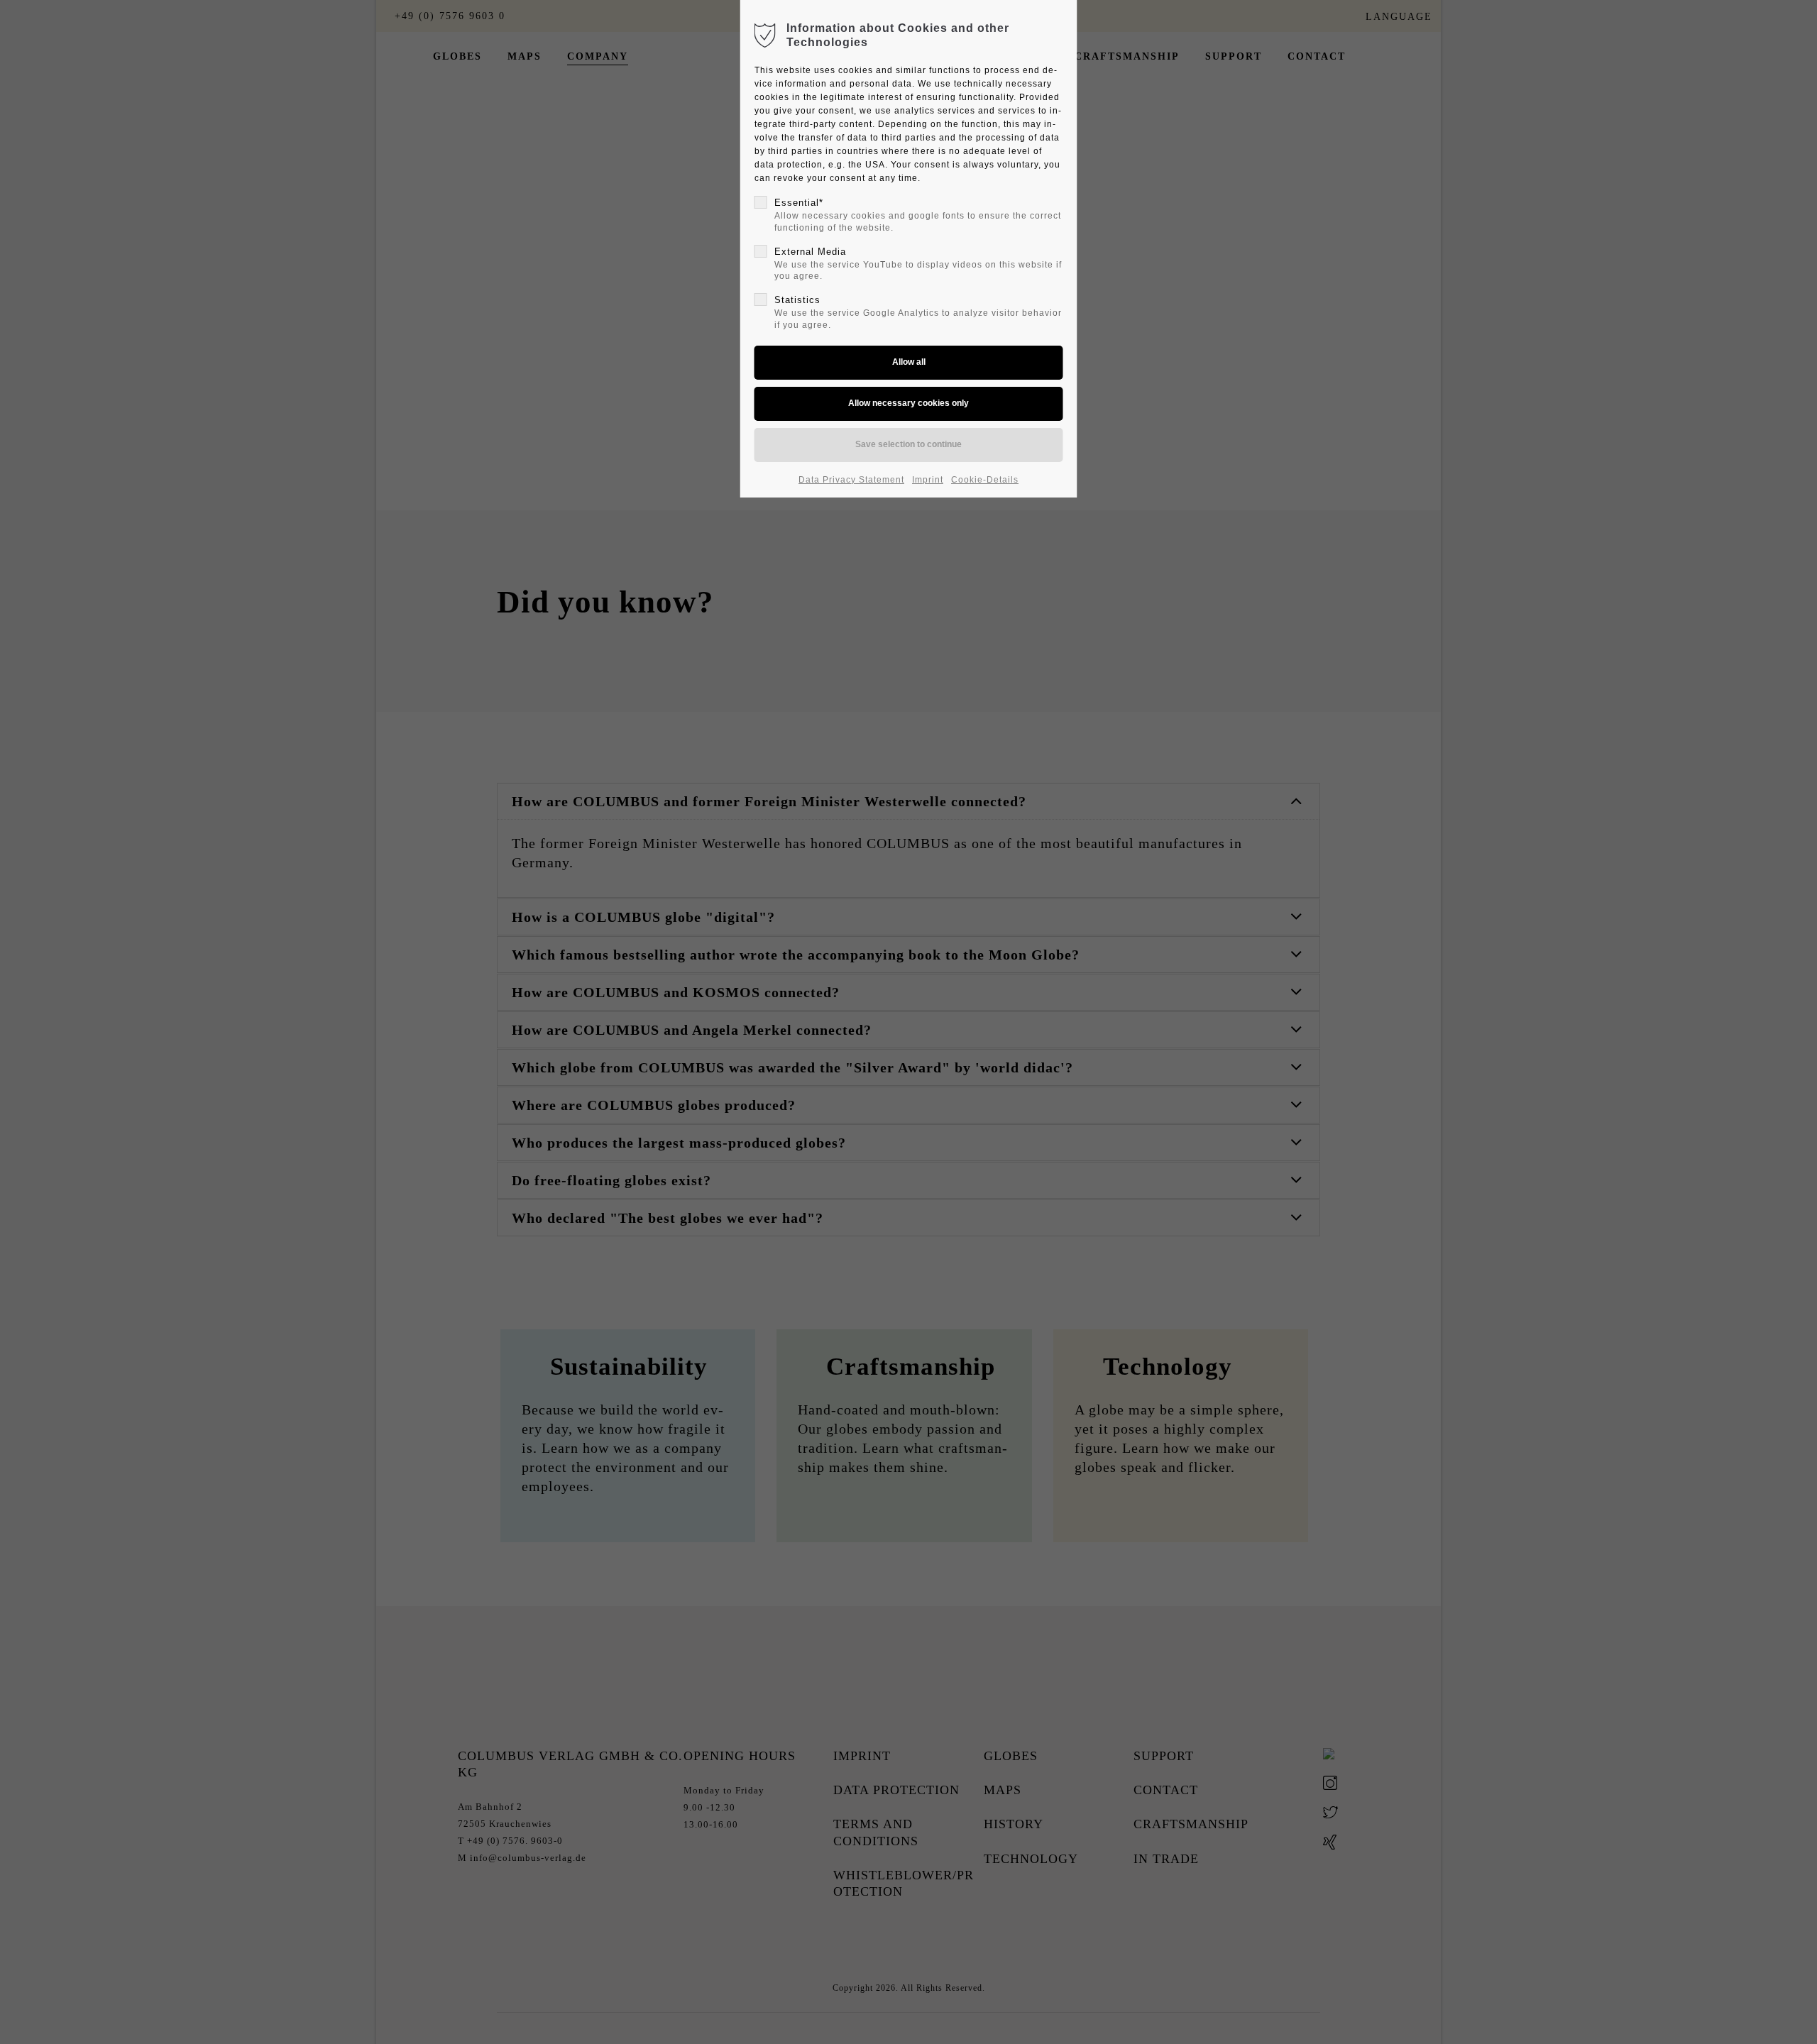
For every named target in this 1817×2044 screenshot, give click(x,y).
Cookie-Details (985, 480)
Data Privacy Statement (851, 480)
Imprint (928, 480)
